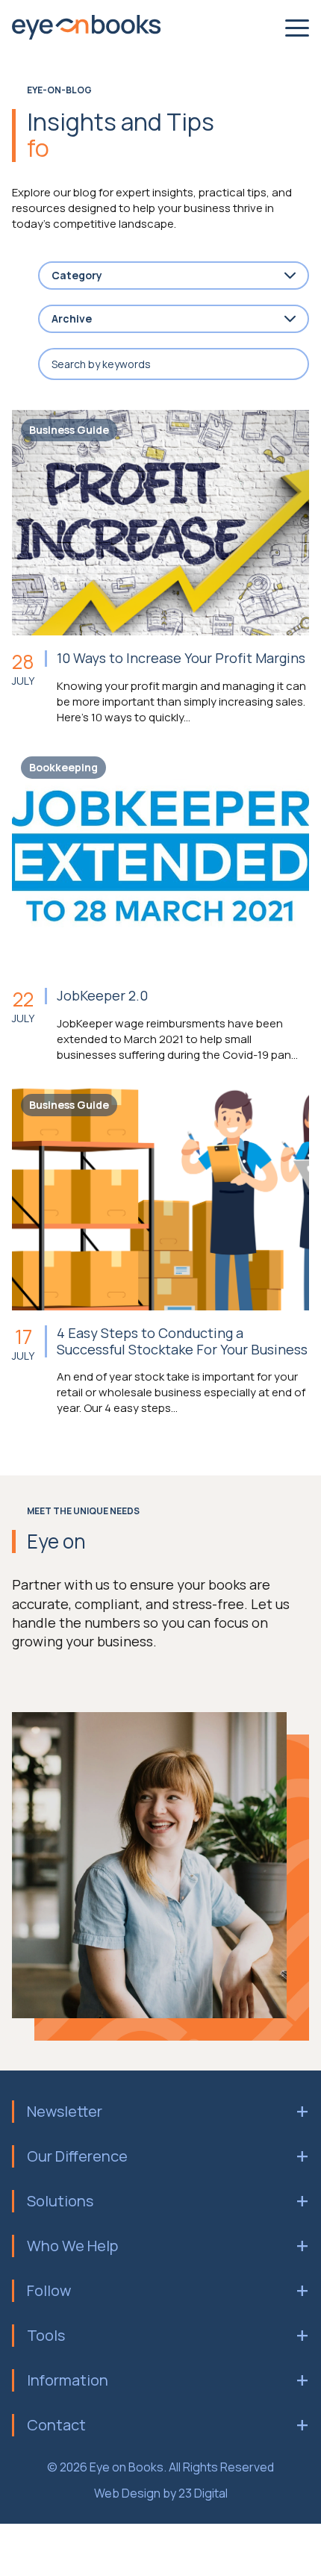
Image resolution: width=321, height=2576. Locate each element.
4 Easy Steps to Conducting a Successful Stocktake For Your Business (182, 1341)
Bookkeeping (63, 767)
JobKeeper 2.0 (102, 996)
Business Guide (69, 430)
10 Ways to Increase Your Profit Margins (181, 659)
